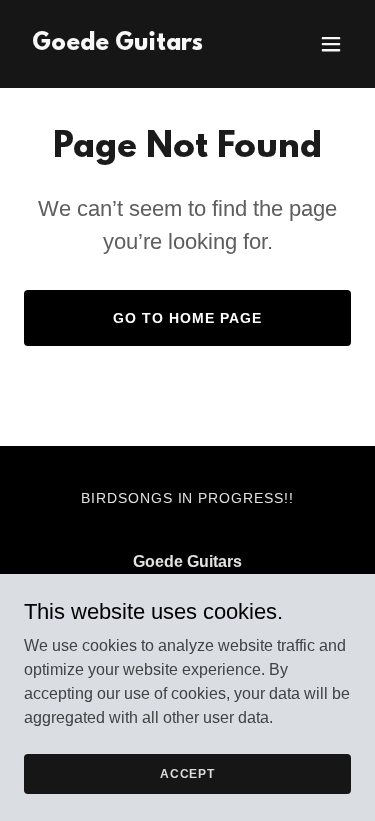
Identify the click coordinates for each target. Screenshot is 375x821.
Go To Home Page (187, 318)
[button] (331, 44)
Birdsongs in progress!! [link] (188, 498)
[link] (117, 44)
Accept (187, 773)
